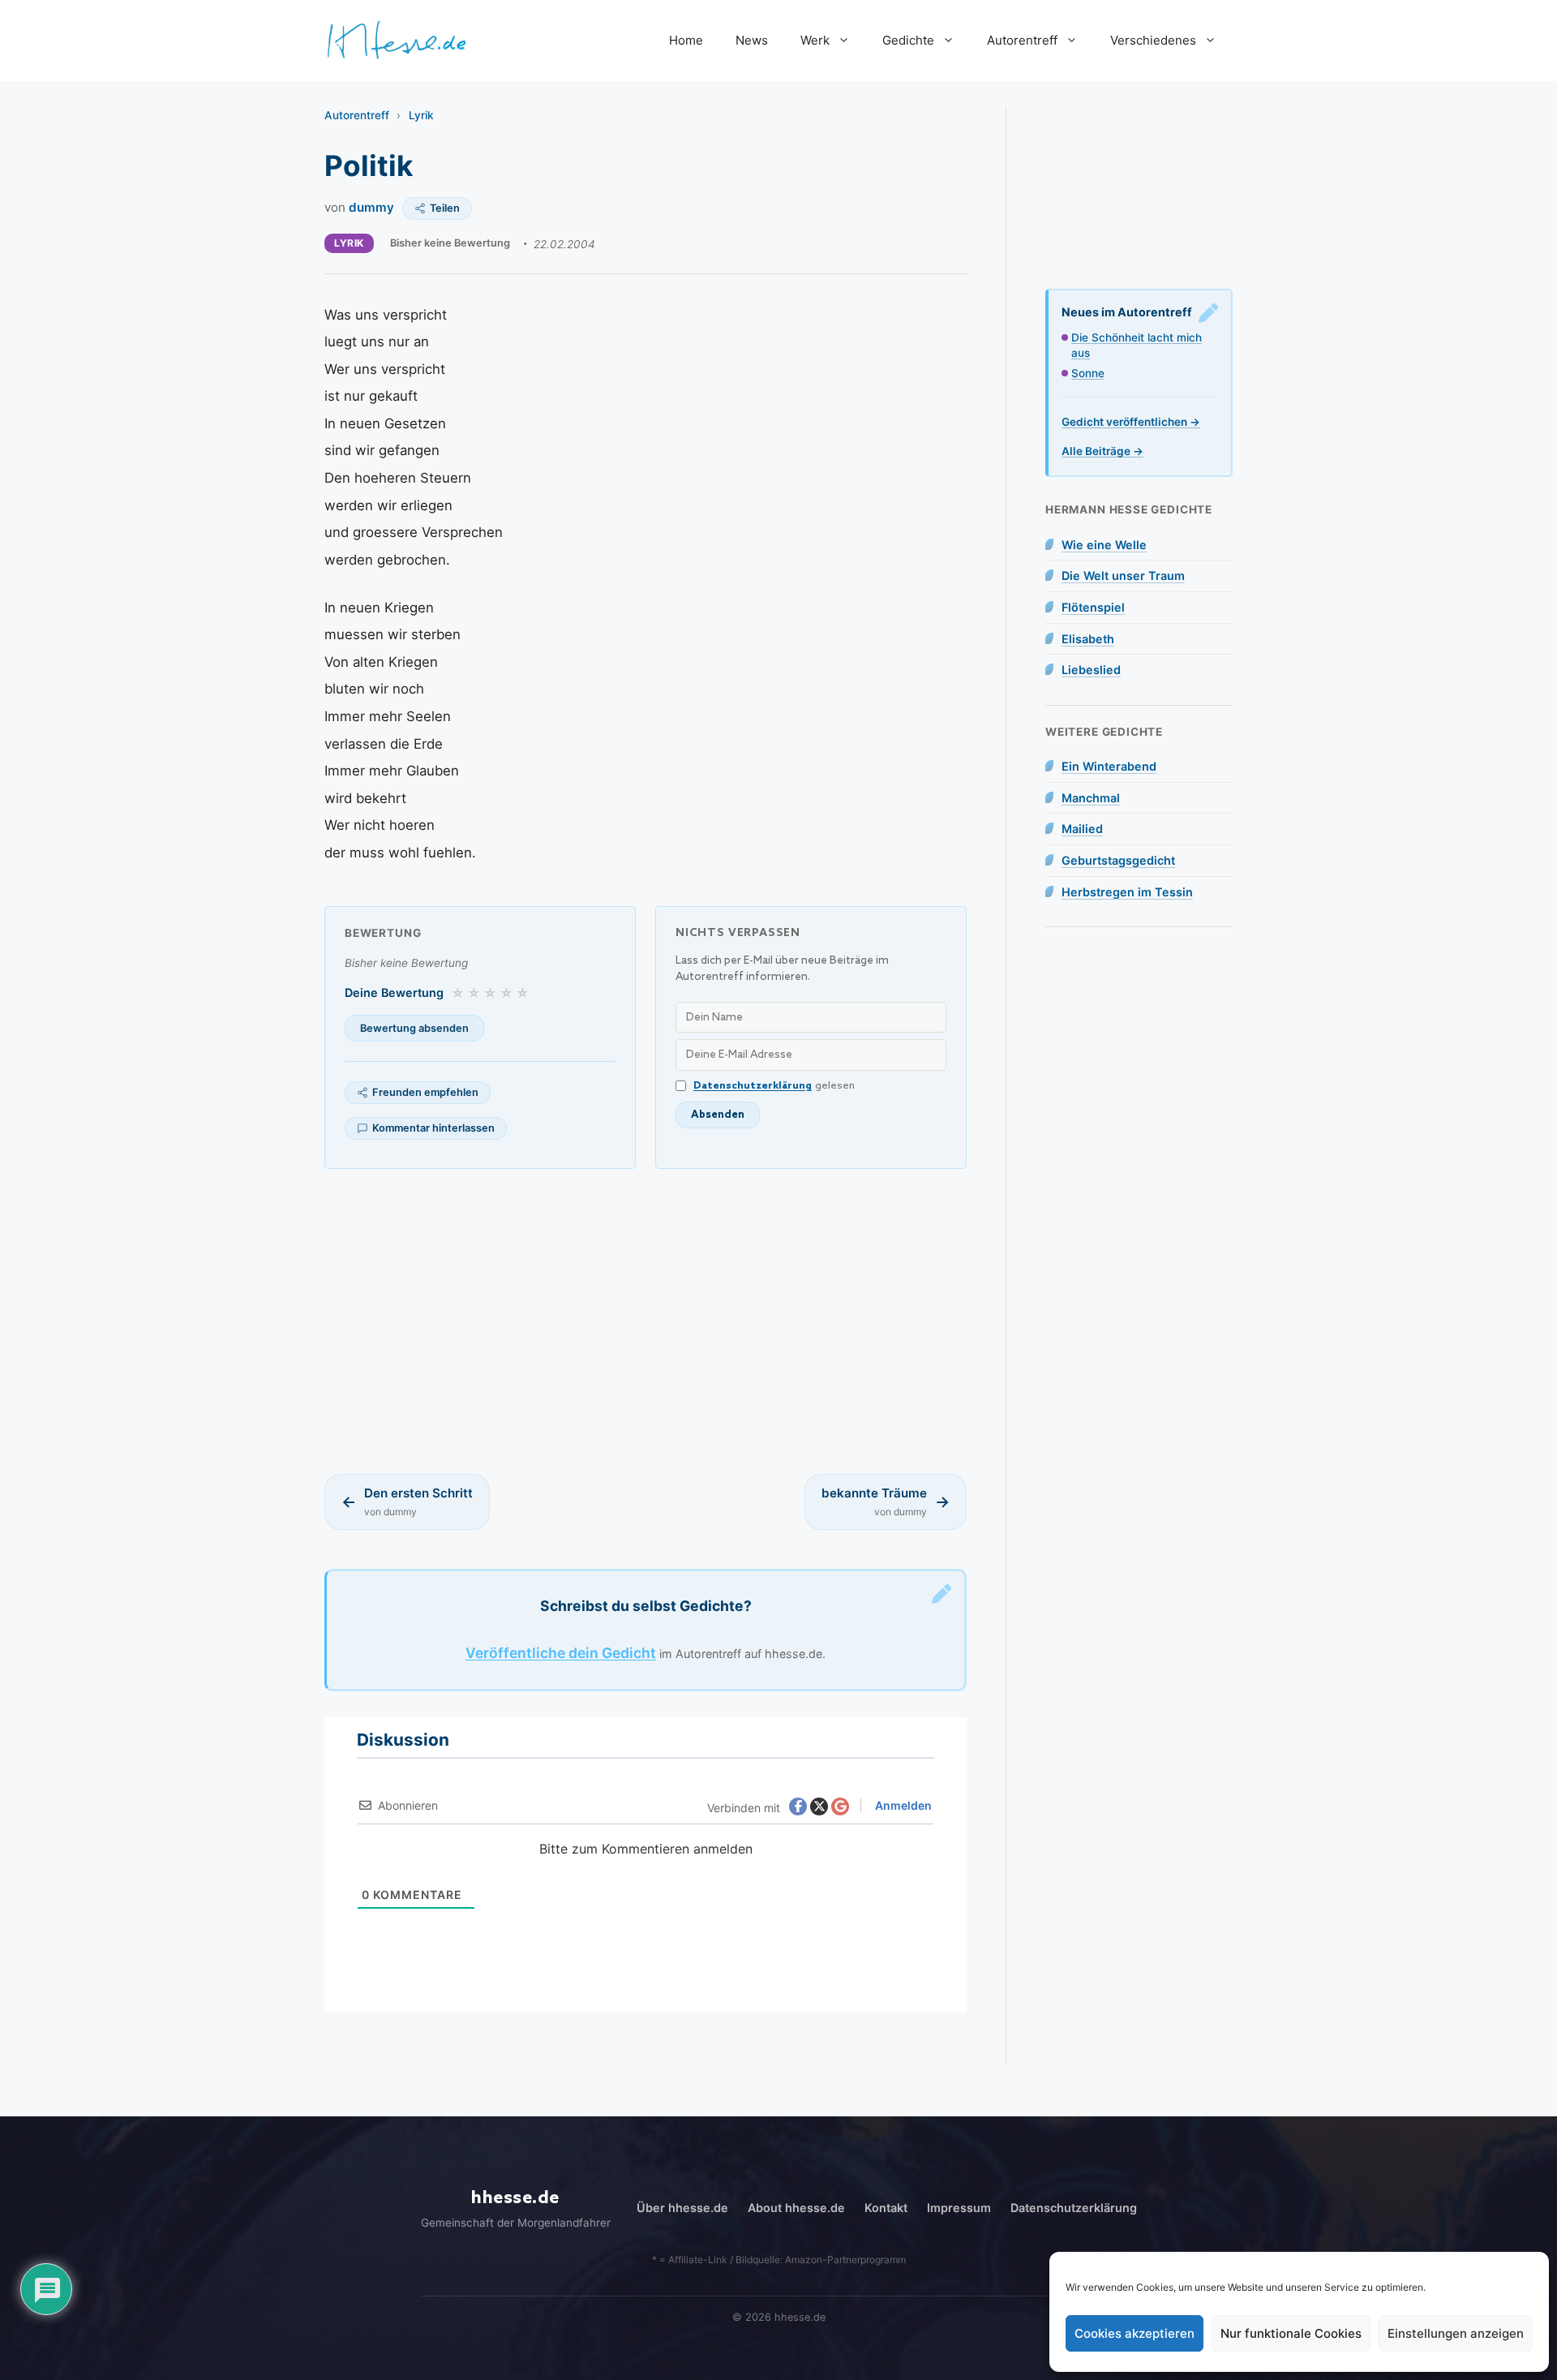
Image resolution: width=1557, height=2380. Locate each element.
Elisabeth (1088, 639)
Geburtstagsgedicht (1118, 860)
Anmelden (902, 1805)
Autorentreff (1022, 40)
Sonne (1088, 373)
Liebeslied (1091, 670)
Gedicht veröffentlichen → (1131, 422)
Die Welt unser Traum (1123, 576)
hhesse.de (515, 2198)
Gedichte (908, 40)
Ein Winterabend (1109, 766)
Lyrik (421, 115)
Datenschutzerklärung (753, 1086)
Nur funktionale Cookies (1291, 2333)
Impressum (959, 2208)
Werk (815, 40)
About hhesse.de (796, 2208)
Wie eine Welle (1104, 545)
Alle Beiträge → (1102, 451)
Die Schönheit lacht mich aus (1137, 345)
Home (686, 40)
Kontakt (886, 2208)
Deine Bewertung (394, 992)
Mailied (1082, 829)
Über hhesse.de (682, 2208)
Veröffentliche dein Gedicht (561, 1653)
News (752, 40)
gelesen (774, 1086)
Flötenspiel (1093, 607)
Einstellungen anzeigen (1456, 2333)
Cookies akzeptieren (1135, 2333)
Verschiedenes (1153, 40)
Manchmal (1091, 798)
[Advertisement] (646, 1321)
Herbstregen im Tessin (1127, 892)
